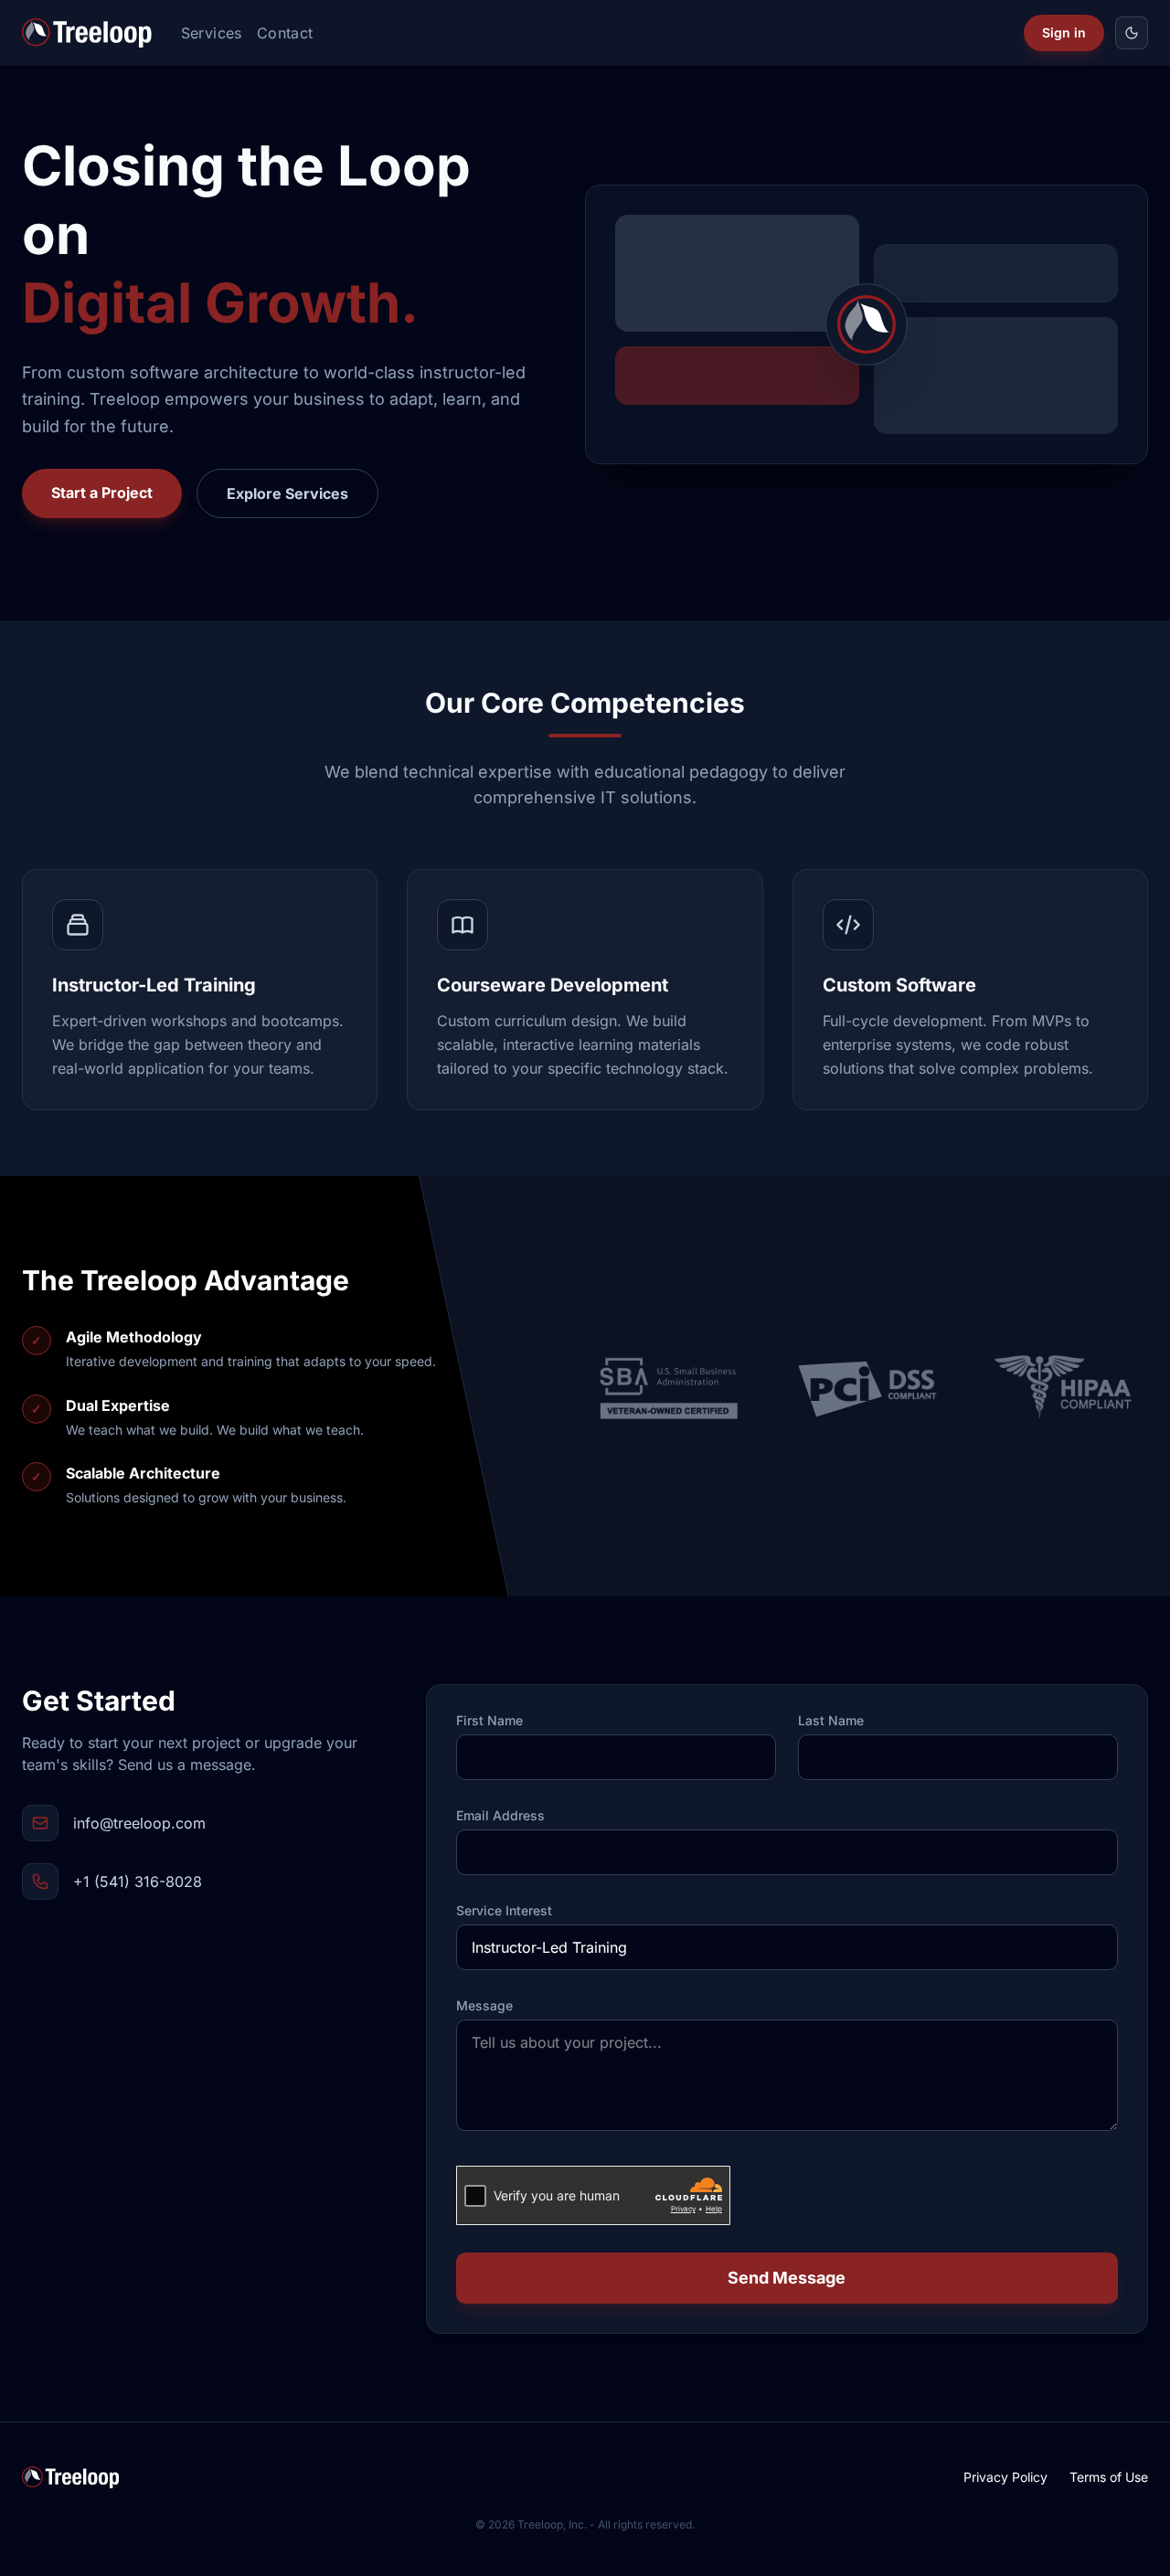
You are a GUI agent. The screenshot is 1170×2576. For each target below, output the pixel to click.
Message (484, 2006)
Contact (285, 33)
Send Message (787, 2278)
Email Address (500, 1816)
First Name (489, 1721)
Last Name (831, 1721)
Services (212, 33)
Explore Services (287, 493)
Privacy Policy (1005, 2477)
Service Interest (504, 1911)
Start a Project (102, 493)
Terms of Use (1109, 2477)
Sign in (1064, 32)
